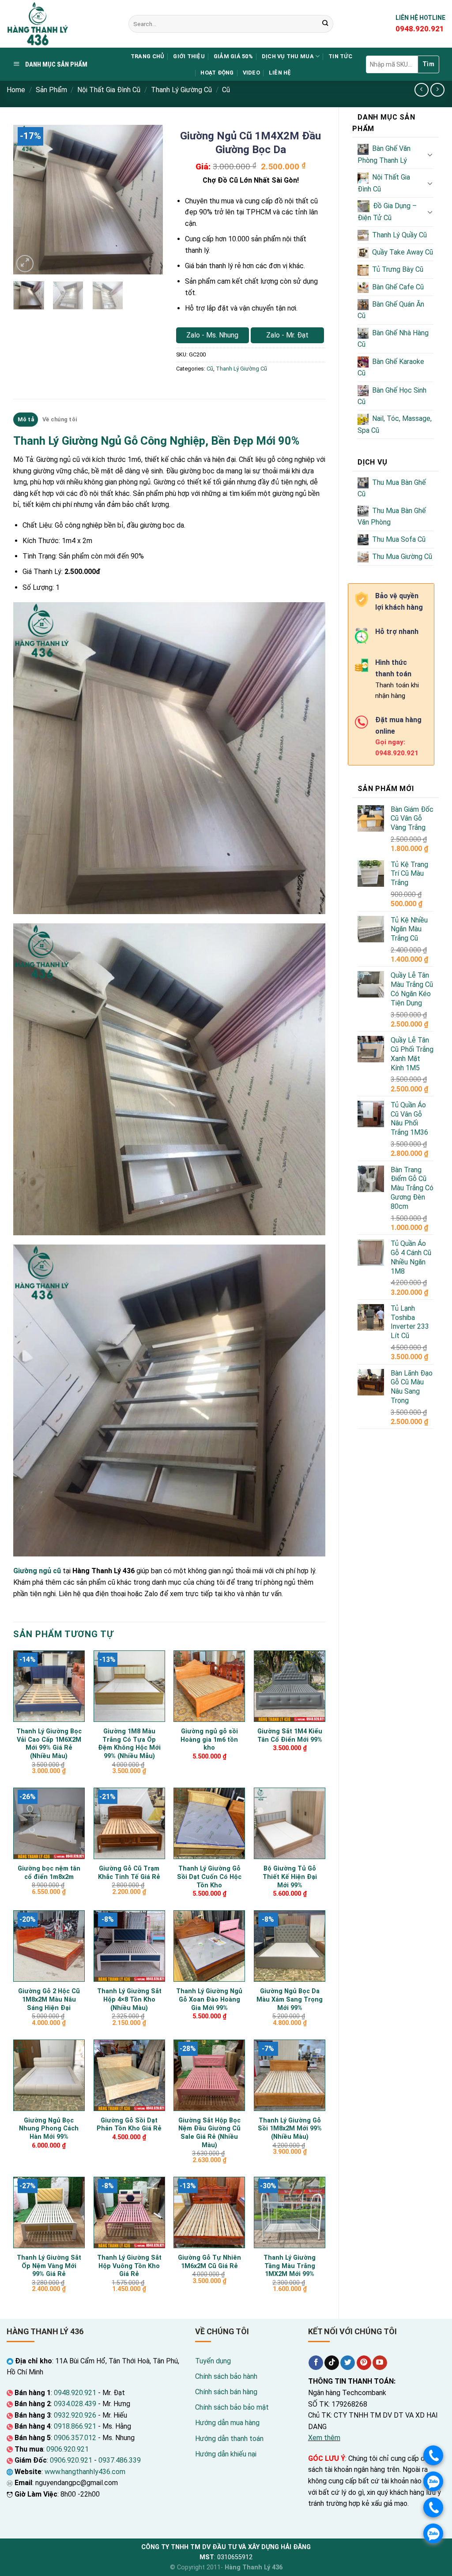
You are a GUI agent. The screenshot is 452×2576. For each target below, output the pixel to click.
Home (16, 90)
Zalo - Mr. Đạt (287, 335)
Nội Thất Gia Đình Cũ (109, 90)
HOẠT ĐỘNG (217, 73)
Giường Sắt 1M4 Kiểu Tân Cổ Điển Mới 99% (290, 1736)
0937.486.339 (120, 2460)
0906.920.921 (68, 2449)
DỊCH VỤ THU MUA (288, 56)
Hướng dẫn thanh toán (229, 2439)
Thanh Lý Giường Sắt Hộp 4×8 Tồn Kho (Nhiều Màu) (129, 1999)
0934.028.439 (75, 2404)
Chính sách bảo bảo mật (232, 2407)
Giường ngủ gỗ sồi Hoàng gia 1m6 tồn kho (209, 1740)
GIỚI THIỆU (189, 56)
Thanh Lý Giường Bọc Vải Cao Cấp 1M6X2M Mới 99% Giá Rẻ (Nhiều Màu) (49, 1744)
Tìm (428, 64)
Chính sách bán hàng (226, 2392)
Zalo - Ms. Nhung (212, 335)
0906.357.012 (75, 2438)
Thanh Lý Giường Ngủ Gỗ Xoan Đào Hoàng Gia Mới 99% (209, 1999)
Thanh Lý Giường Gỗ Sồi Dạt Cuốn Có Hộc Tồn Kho (209, 1877)
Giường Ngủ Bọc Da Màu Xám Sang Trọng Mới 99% (290, 1999)
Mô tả (26, 419)
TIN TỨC (340, 56)
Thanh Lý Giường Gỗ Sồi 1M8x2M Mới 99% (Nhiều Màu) (290, 2129)
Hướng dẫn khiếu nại (226, 2454)
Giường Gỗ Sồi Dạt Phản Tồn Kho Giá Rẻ (129, 2125)
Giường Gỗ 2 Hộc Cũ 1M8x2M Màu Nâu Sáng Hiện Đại (49, 1999)
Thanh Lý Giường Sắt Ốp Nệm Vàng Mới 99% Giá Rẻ (49, 2266)
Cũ (226, 90)
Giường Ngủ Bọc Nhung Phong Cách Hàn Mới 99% (49, 2129)
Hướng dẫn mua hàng (227, 2423)
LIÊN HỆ (280, 73)
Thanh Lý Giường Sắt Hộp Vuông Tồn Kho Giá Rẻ (129, 2266)
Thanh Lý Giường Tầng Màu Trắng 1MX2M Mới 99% (290, 2266)
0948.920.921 (75, 2393)
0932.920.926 (75, 2415)
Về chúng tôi (60, 419)
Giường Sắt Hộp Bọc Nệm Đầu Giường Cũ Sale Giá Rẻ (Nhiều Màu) (209, 2133)
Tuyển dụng (213, 2361)
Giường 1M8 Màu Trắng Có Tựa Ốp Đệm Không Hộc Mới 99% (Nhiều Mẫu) (129, 1744)
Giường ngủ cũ (37, 1571)
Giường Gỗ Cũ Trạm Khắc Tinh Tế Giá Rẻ (129, 1873)
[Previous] (27, 200)
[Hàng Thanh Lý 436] (61, 24)
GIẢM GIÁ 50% (233, 56)
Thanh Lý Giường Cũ (181, 90)
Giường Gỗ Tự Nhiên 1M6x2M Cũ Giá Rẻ (209, 2262)
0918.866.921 (75, 2426)
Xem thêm (324, 2438)
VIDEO (251, 73)
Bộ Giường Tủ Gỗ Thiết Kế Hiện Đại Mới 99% (290, 1877)
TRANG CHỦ (147, 56)
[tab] (26, 420)
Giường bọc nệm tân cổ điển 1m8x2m (49, 1873)
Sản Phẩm (51, 90)
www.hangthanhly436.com (85, 2472)
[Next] (149, 200)
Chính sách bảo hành (226, 2376)
